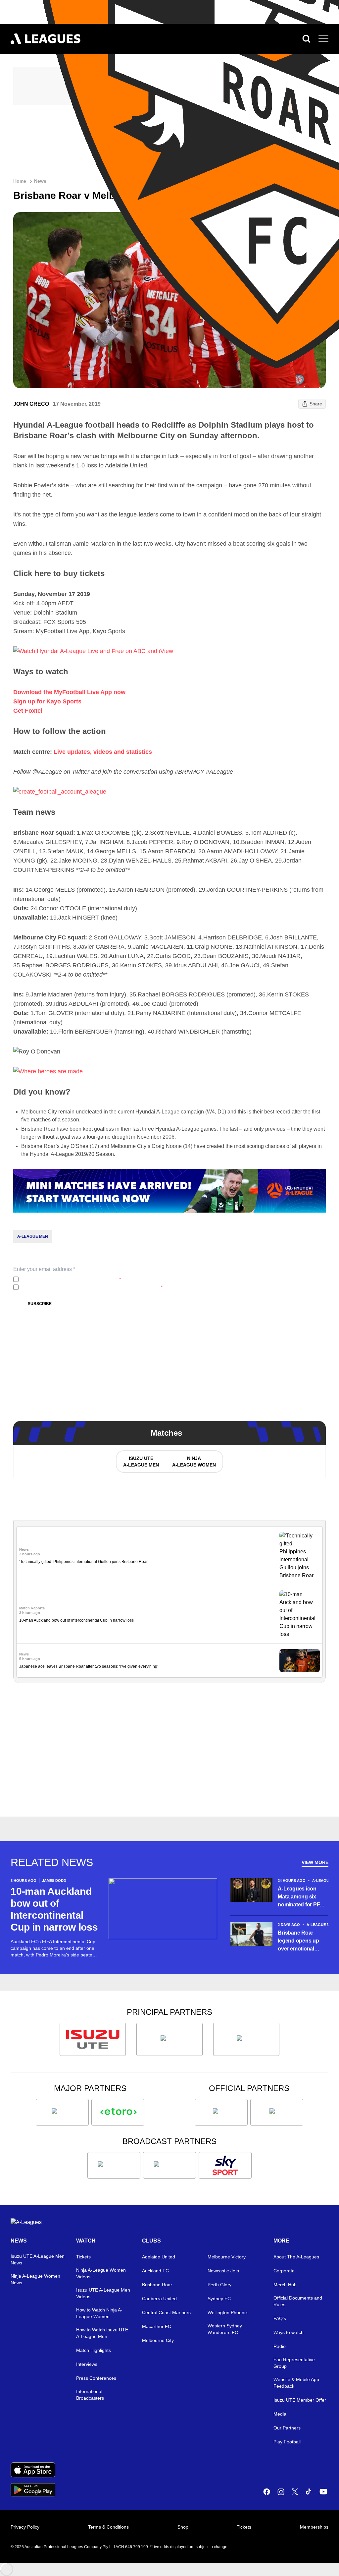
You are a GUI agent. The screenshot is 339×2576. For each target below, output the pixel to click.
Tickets (83, 2257)
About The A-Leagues (296, 2257)
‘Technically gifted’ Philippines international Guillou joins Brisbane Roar (83, 1562)
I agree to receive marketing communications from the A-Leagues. (92, 1287)
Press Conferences (96, 2378)
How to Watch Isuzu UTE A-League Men (102, 2333)
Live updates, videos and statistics (103, 752)
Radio (280, 2346)
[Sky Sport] (225, 2165)
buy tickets (84, 573)
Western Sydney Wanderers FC (225, 2329)
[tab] (141, 1462)
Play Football (287, 2442)
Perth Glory (219, 2285)
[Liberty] (62, 2112)
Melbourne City (158, 2340)
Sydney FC (219, 2299)
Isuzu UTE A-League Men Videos (103, 2293)
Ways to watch (289, 2332)
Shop (183, 2527)
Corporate (284, 2271)
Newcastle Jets (223, 2271)
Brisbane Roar (157, 2285)
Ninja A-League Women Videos (101, 2273)
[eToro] (118, 2112)
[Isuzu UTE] (93, 2039)
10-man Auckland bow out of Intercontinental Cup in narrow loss (76, 1620)
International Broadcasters (90, 2395)
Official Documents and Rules (298, 2301)
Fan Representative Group (294, 2363)
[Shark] (246, 2039)
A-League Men (33, 1236)
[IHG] (277, 2112)
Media (280, 2414)
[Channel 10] (114, 2165)
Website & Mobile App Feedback (296, 2383)
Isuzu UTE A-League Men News (38, 2259)
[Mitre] (221, 2112)
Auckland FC (155, 2271)
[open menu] (323, 39)
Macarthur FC (157, 2326)
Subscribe (40, 1304)
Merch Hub (285, 2285)
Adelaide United (159, 2257)
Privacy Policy (65, 1279)
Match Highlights (94, 2350)
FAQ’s (280, 2318)
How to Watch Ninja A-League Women (99, 2313)
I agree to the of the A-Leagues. (71, 1279)
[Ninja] (169, 2039)
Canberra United (159, 2299)
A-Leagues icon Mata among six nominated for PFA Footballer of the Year (300, 1897)
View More (315, 1862)
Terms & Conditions (108, 2527)
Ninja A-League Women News (35, 2279)
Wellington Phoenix (228, 2312)
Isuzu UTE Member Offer (300, 2400)
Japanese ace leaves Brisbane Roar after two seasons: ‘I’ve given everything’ (89, 1666)
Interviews (87, 2364)
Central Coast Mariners (166, 2312)
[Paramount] (169, 2165)
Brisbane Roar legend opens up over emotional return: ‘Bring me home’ (298, 1941)
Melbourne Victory (227, 2257)
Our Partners (287, 2428)
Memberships (314, 2527)
